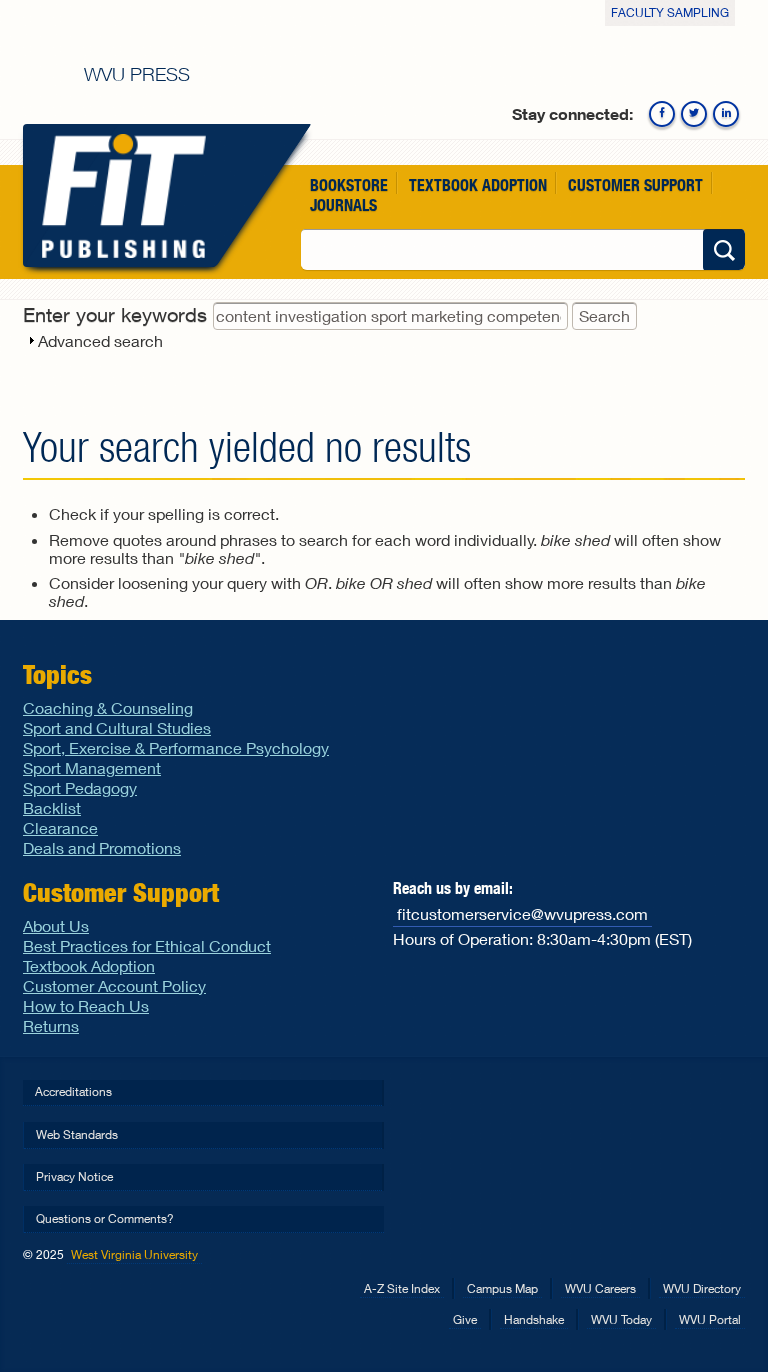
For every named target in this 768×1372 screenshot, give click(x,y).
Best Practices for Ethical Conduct (147, 945)
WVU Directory (702, 1288)
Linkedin (726, 114)
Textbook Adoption (478, 184)
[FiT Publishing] (119, 195)
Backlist (52, 807)
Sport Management (92, 767)
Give (465, 1319)
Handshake (534, 1319)
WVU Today (621, 1319)
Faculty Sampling (670, 12)
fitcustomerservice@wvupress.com (522, 913)
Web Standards (77, 1134)
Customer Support (635, 184)
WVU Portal (710, 1319)
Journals (343, 204)
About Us (56, 925)
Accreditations (73, 1091)
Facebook (662, 114)
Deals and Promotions (102, 847)
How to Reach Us (86, 1005)
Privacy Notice (74, 1176)
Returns (51, 1025)
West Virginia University (134, 1254)
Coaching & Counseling (108, 707)
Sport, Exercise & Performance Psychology (176, 747)
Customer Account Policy (114, 985)
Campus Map (502, 1288)
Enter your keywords (118, 314)
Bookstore (349, 184)
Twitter (694, 114)
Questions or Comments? (105, 1218)
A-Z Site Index (402, 1288)
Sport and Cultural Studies (117, 727)
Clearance (60, 827)
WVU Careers (600, 1288)
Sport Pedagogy (80, 787)
